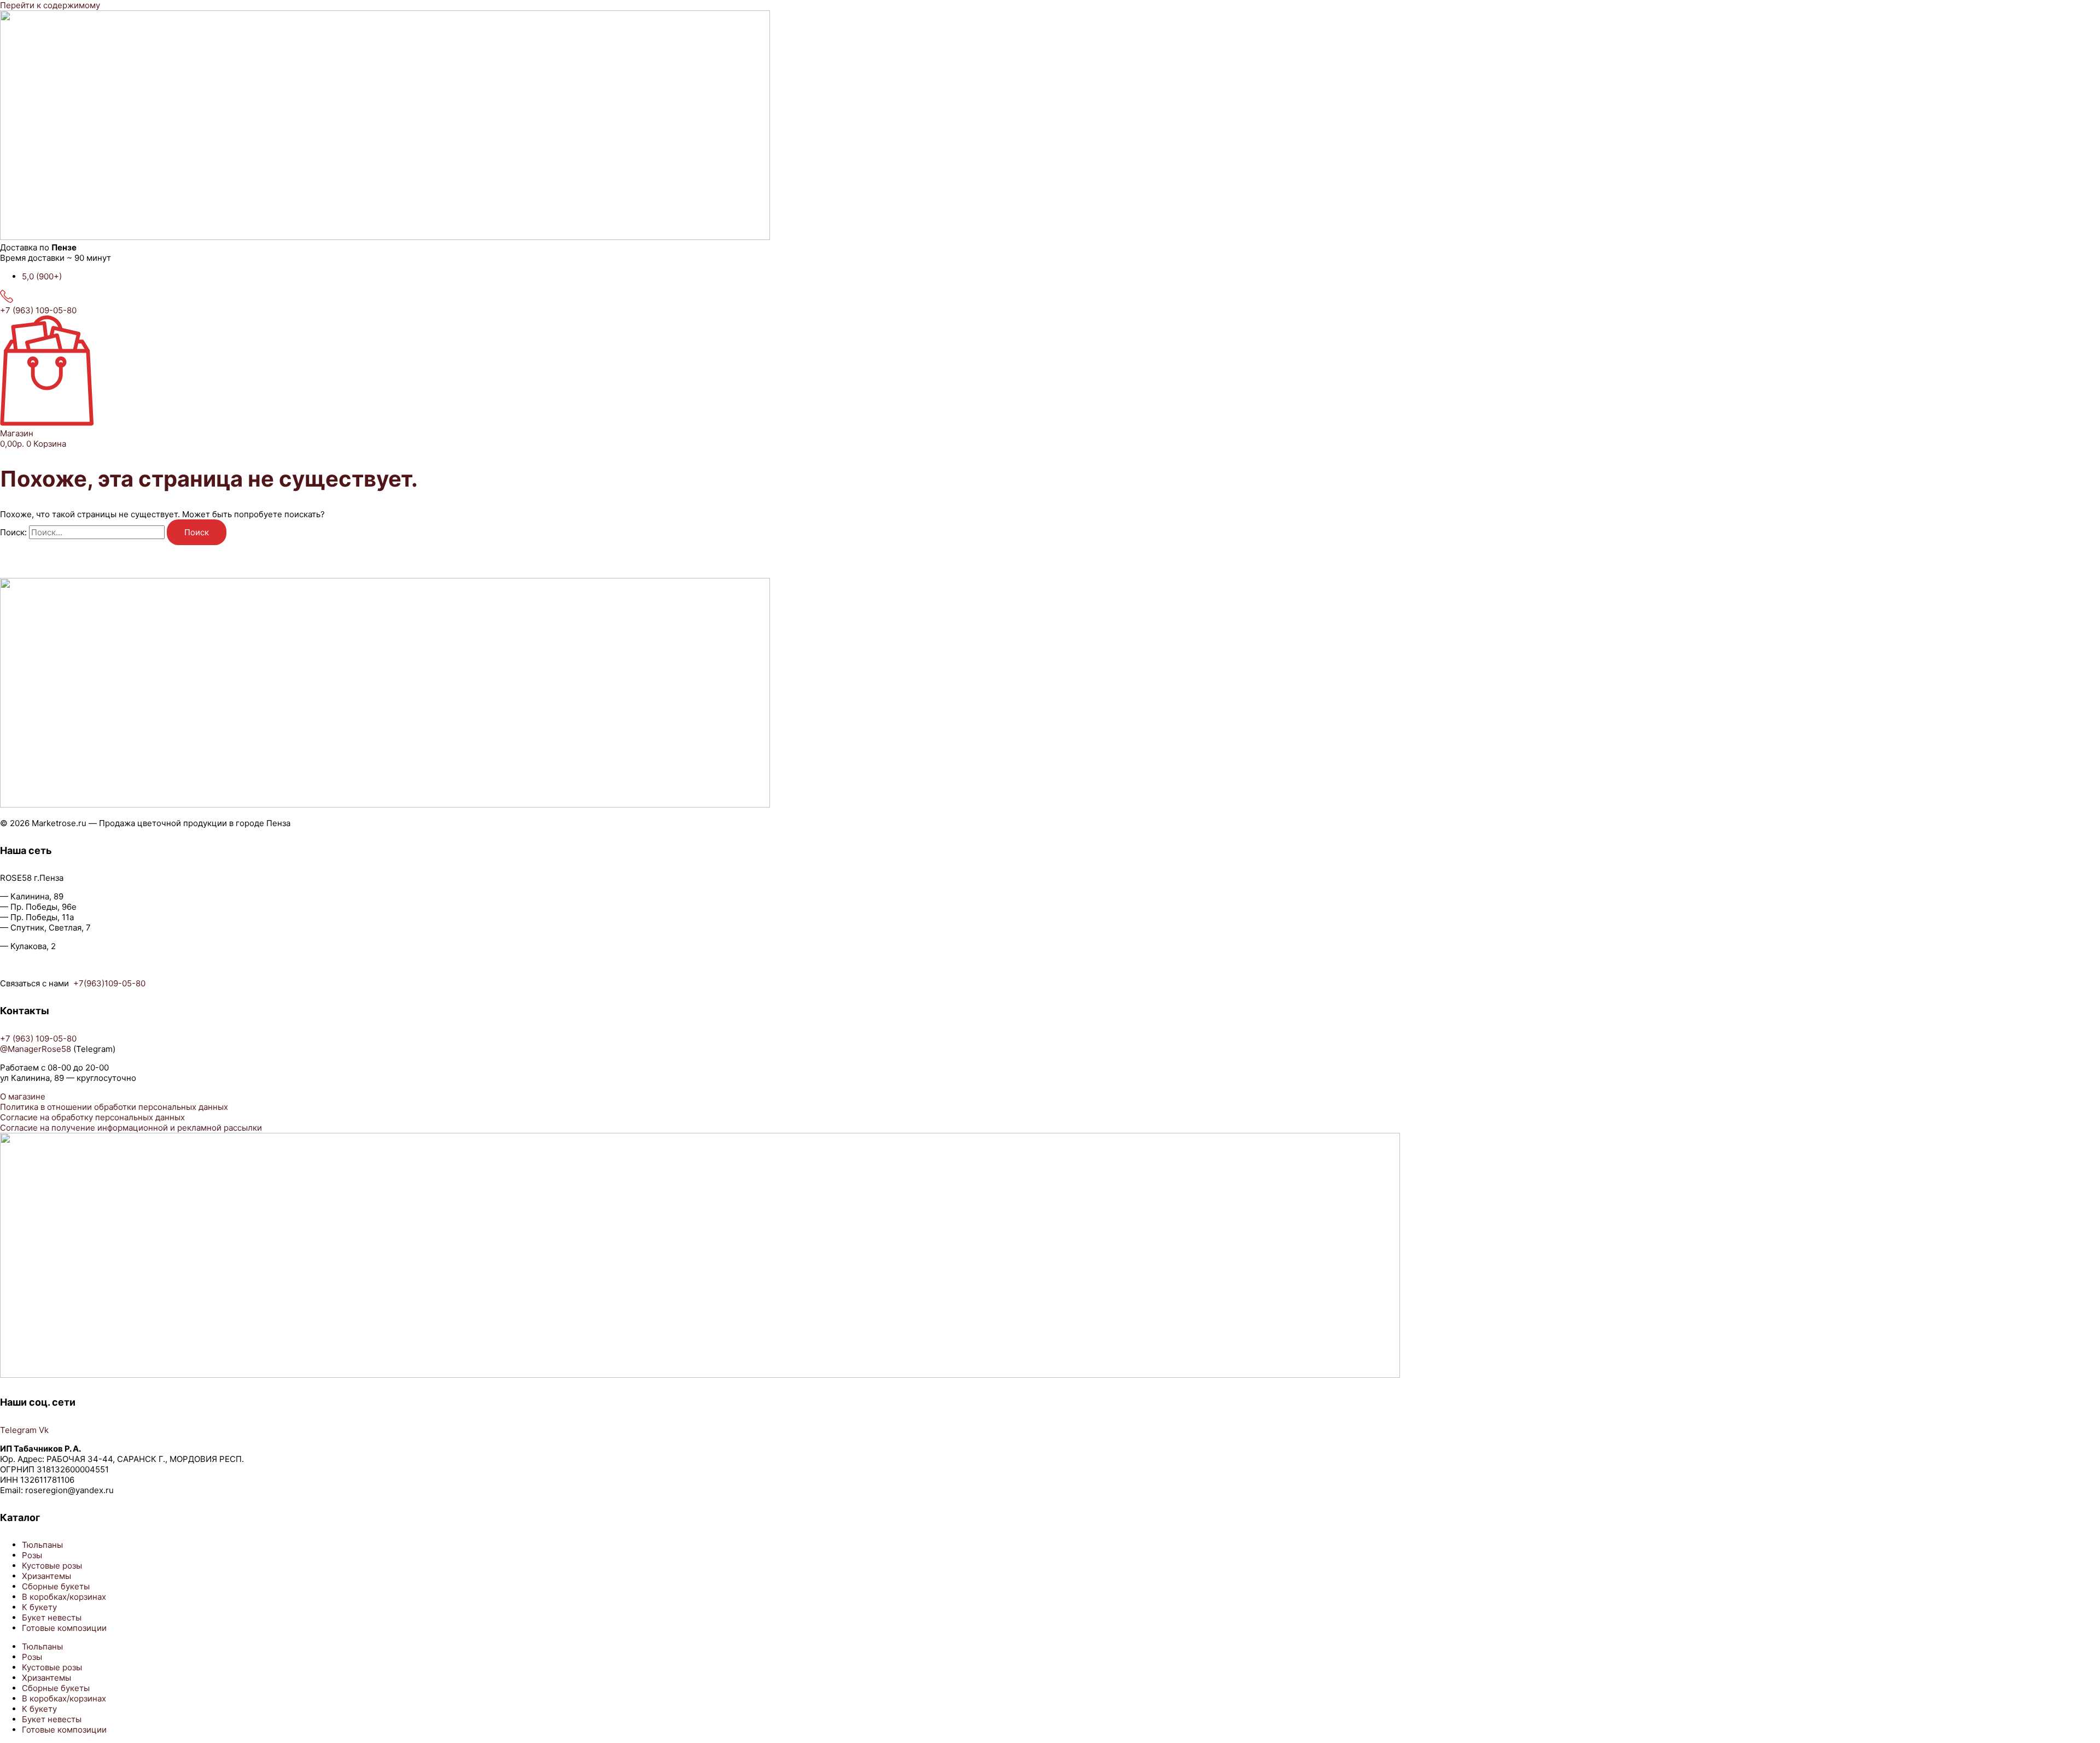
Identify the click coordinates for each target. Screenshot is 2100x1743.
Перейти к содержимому (50, 5)
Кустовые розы (52, 1566)
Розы (32, 1555)
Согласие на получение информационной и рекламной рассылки (131, 1128)
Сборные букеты (56, 1586)
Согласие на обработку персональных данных (92, 1117)
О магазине (23, 1096)
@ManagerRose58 (36, 1049)
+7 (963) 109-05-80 (38, 310)
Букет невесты (52, 1618)
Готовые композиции (64, 1628)
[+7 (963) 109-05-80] (7, 300)
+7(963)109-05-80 (109, 983)
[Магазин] (47, 423)
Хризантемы (46, 1576)
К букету (39, 1607)
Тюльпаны (42, 1545)
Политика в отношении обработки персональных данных (114, 1107)
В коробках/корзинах (64, 1597)
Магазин (17, 433)
